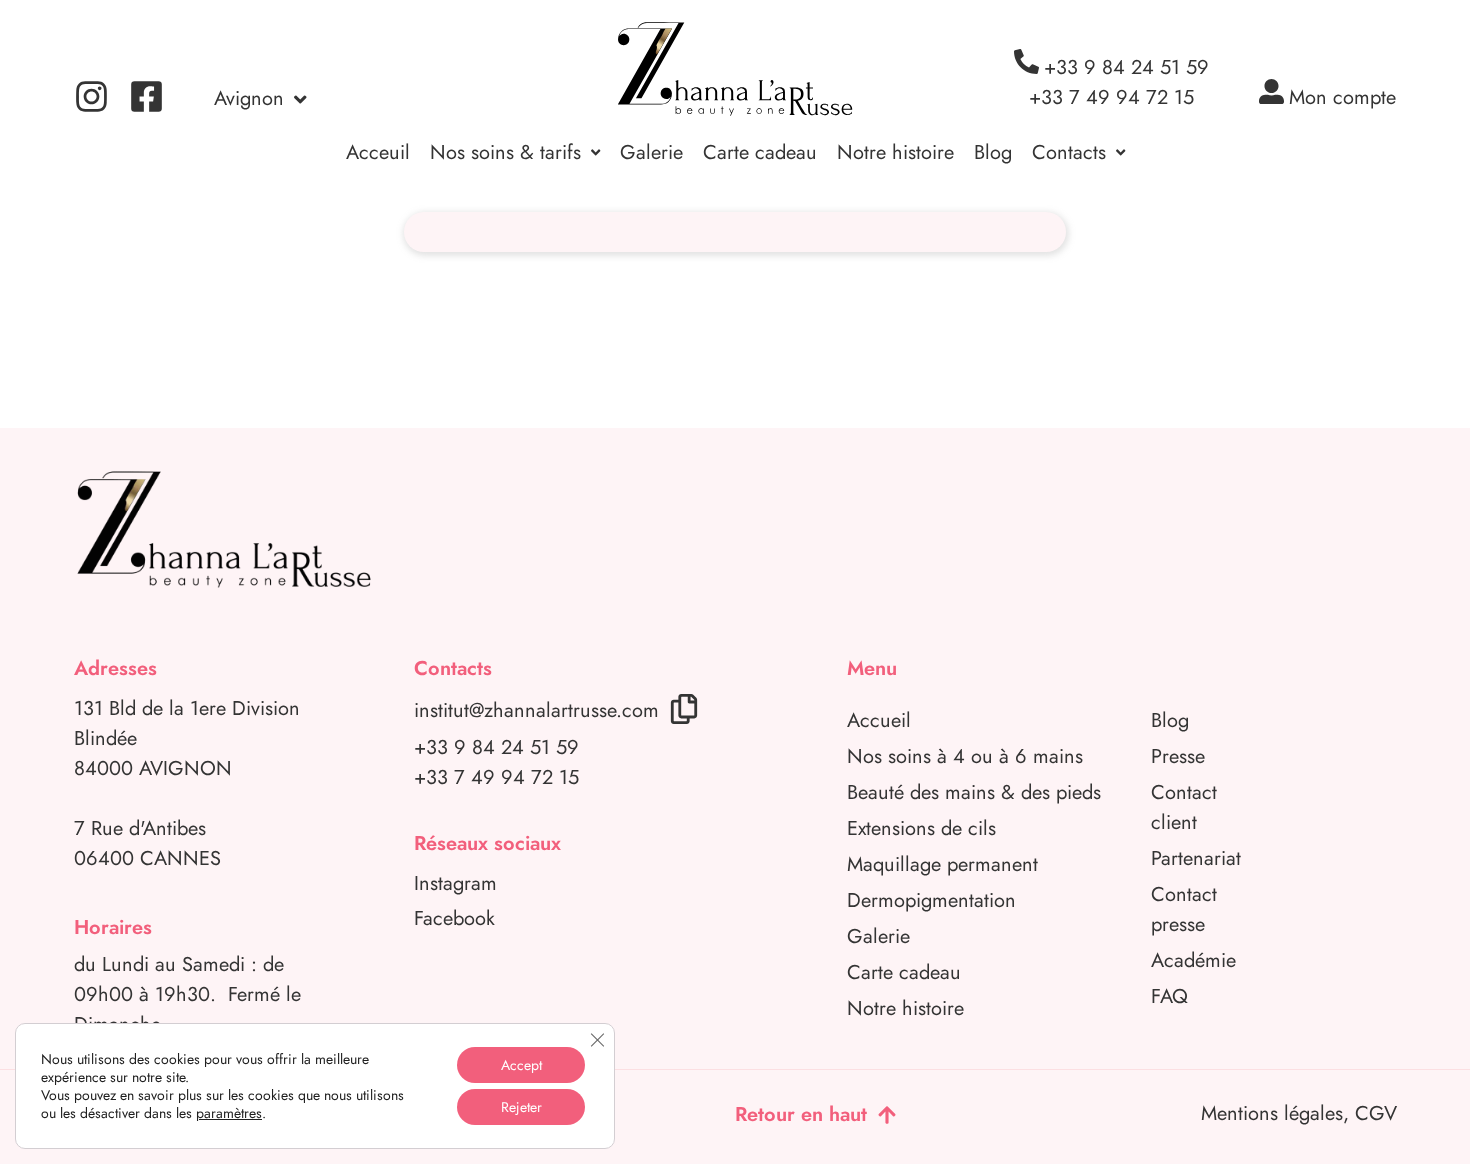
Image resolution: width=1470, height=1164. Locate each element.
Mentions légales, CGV (1299, 1113)
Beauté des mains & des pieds (974, 792)
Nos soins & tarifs (505, 152)
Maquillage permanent (942, 864)
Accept (521, 1065)
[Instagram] (91, 96)
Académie (1193, 960)
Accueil (879, 720)
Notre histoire (895, 152)
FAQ (1169, 996)
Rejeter (521, 1107)
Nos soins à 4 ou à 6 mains (965, 756)
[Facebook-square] (146, 96)
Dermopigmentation (931, 900)
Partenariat (1196, 858)
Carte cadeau (760, 152)
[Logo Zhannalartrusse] (735, 69)
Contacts (1069, 152)
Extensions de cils (921, 828)
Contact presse (1184, 909)
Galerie (651, 152)
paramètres (229, 1113)
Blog (993, 152)
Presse (1178, 756)
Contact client (1184, 807)
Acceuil (378, 152)
